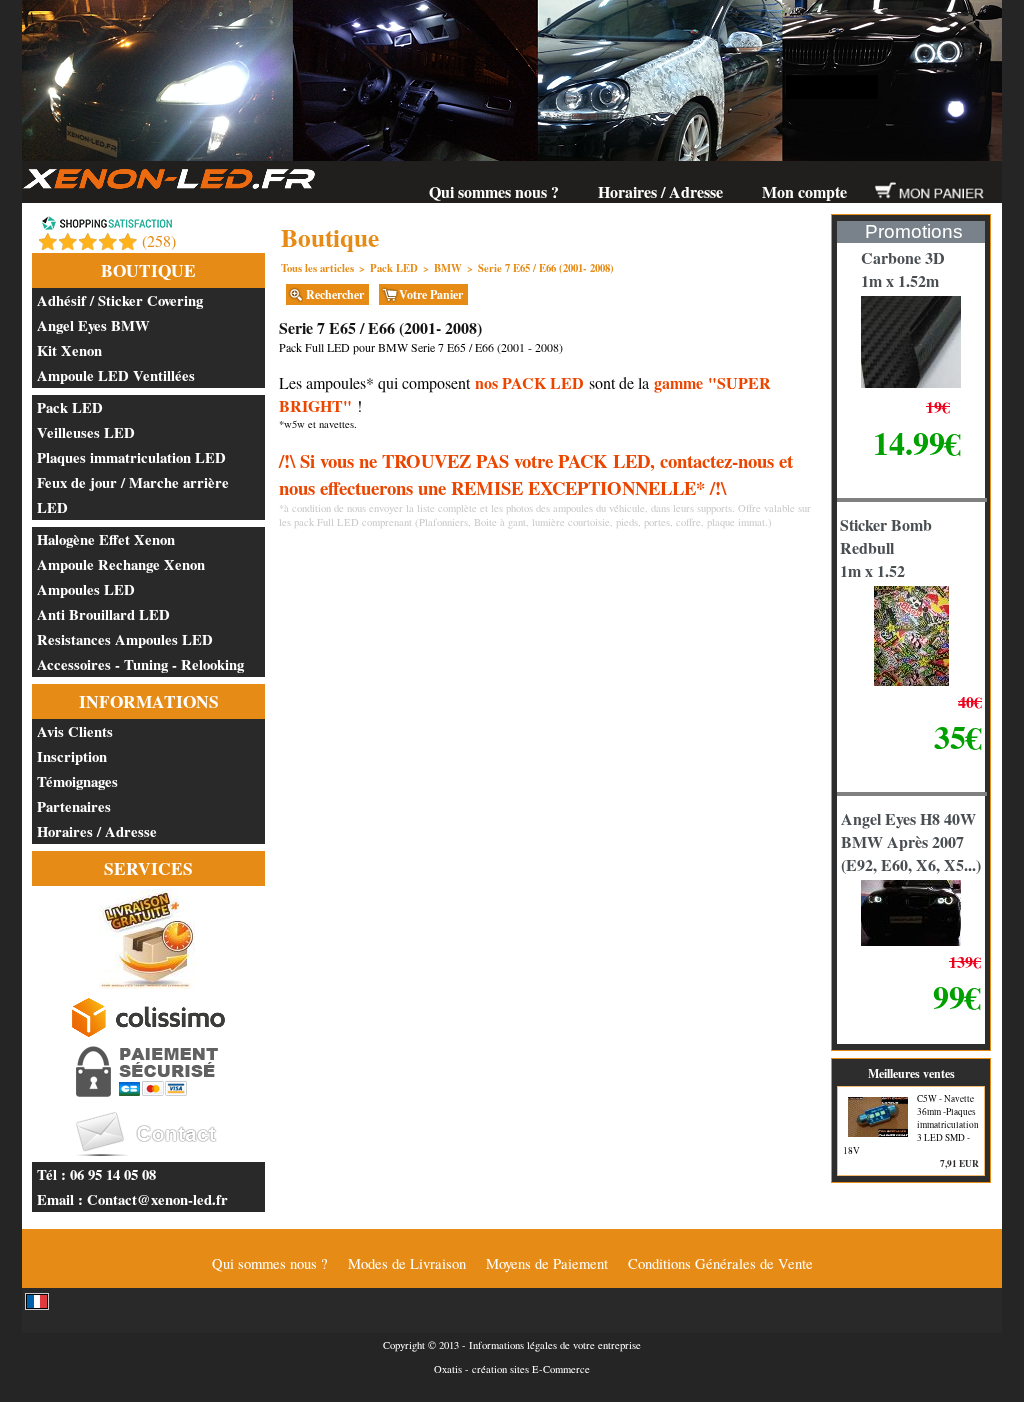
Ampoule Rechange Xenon (121, 564)
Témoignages (77, 781)
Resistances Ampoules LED (125, 639)
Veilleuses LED (86, 432)
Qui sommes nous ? (494, 191)
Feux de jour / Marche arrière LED (133, 495)
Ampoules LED (86, 589)
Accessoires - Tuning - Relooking (140, 664)
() (159, 240)
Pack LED (70, 407)
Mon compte (804, 191)
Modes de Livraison (407, 1263)
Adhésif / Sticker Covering (120, 300)
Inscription (72, 756)
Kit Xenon (69, 350)
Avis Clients (75, 731)
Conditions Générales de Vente (720, 1263)
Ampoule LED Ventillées (116, 375)
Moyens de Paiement (547, 1263)
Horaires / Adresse (660, 191)
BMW (448, 268)
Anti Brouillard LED (103, 614)
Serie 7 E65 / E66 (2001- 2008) (546, 268)
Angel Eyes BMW (93, 325)
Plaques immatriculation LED (131, 457)
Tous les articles (317, 268)
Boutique (148, 270)
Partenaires (74, 806)
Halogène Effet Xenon (106, 539)
